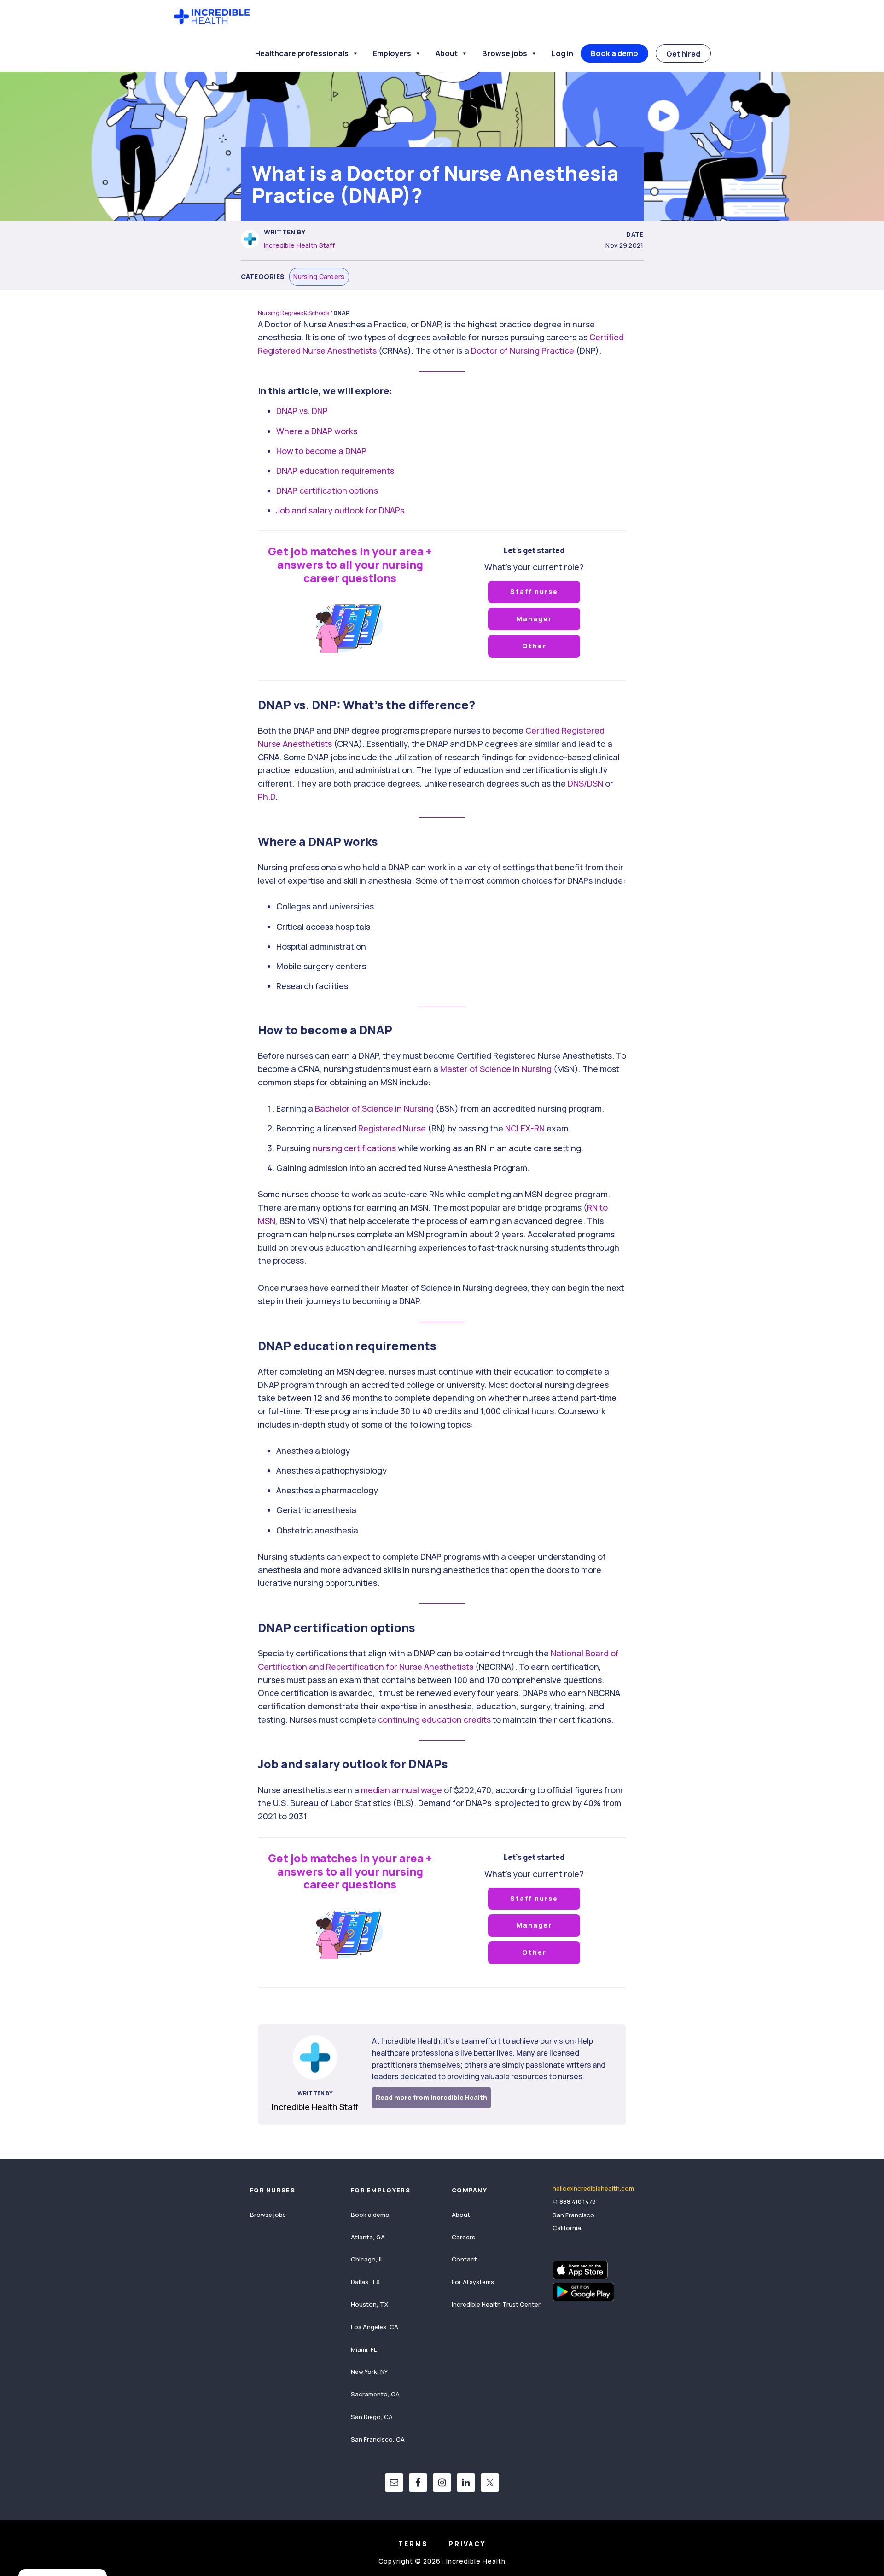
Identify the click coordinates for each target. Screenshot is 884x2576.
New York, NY (369, 2372)
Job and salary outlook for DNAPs (340, 510)
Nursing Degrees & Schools (294, 313)
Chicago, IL (367, 2259)
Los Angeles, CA (375, 2327)
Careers (463, 2237)
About (447, 53)
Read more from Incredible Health (431, 2097)
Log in (562, 53)
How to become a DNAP (321, 451)
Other (534, 646)
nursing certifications (354, 1148)
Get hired (683, 54)
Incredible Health (212, 17)
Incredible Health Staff (299, 245)
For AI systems (473, 2282)
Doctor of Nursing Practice (523, 350)
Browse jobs (505, 53)
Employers (392, 53)
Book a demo (614, 53)
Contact (464, 2259)
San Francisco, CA (378, 2439)
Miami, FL (364, 2349)
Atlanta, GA (368, 2237)
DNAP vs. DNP (302, 411)
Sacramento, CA (375, 2394)
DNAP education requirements (335, 471)
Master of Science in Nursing (496, 1069)
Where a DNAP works (317, 431)
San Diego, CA (372, 2417)
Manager (534, 619)
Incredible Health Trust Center (496, 2304)
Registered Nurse (392, 1128)
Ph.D (267, 797)
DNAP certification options (327, 490)
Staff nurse (534, 592)
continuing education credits (434, 1719)
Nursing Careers (319, 277)
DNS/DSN (585, 783)
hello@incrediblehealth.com (593, 2188)
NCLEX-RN (525, 1128)
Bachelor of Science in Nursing (374, 1108)
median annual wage (401, 1790)
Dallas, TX (365, 2282)
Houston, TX (369, 2304)
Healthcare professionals (302, 53)
